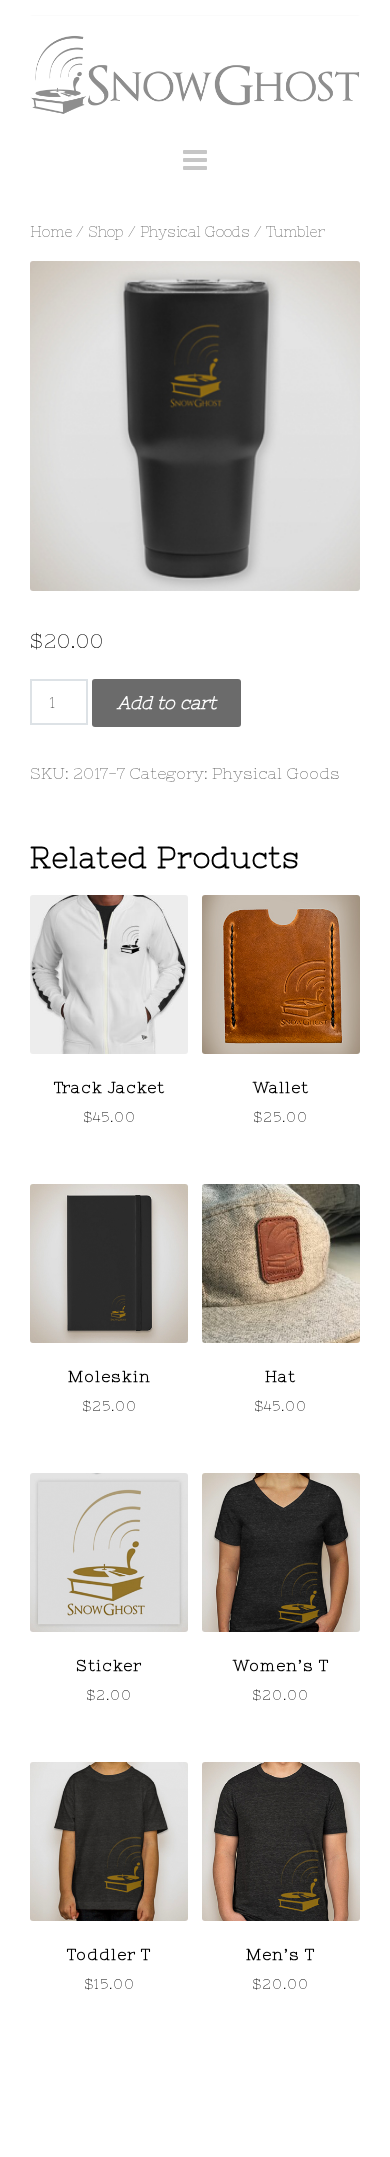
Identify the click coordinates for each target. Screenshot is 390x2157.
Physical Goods (195, 231)
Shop (106, 231)
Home (51, 231)
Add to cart (166, 702)
